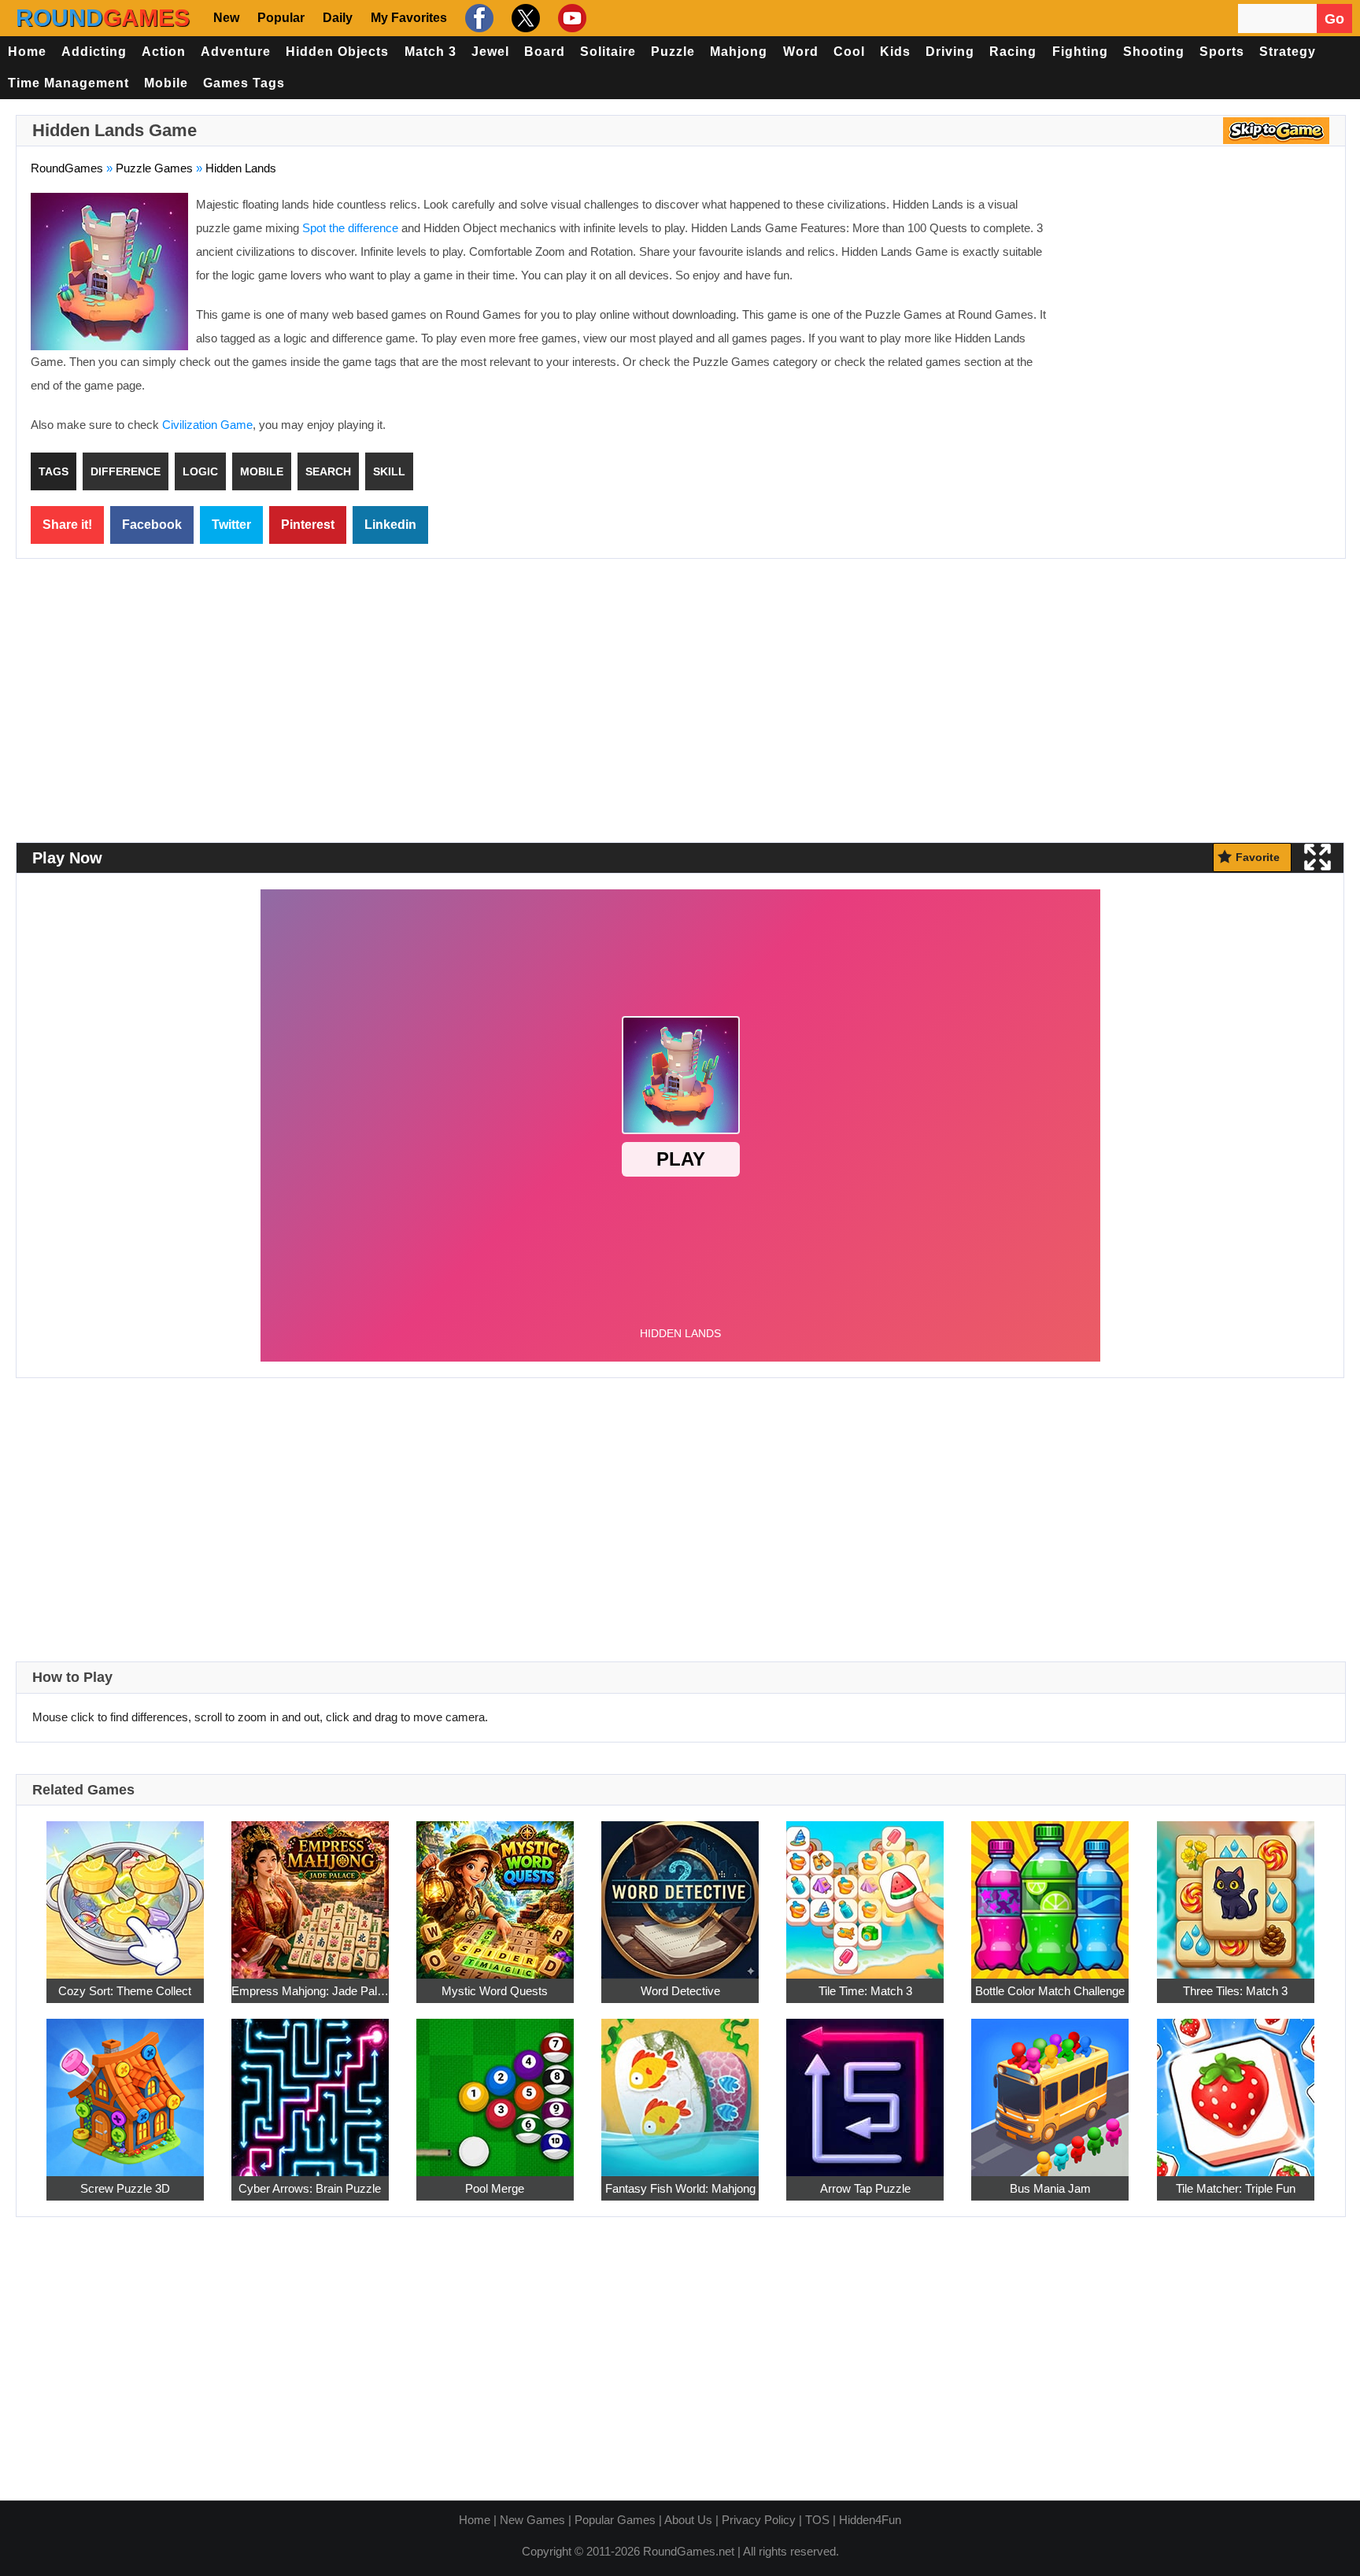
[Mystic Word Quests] (495, 1891)
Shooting (1154, 52)
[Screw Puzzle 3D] (125, 2088)
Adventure (236, 52)
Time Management (68, 83)
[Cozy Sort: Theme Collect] (125, 1891)
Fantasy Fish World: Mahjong (680, 2188)
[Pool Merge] (495, 2088)
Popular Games (615, 2520)
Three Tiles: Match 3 (1235, 1991)
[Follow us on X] (524, 18)
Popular (281, 18)
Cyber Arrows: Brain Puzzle (310, 2188)
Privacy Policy (759, 2520)
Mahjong (739, 52)
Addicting (94, 52)
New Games (532, 2520)
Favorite (1258, 857)
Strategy (1288, 52)
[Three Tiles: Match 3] (1236, 1891)
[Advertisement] (1199, 307)
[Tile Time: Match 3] (865, 1891)
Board (545, 52)
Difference (126, 471)
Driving (950, 52)
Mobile (166, 83)
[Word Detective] (680, 1891)
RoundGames (67, 168)
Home (27, 52)
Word (801, 52)
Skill (389, 471)
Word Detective (680, 1991)
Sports (1222, 52)
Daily (338, 18)
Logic (200, 471)
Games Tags (244, 83)
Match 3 (431, 52)
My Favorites (409, 18)
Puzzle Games (154, 168)
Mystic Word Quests (495, 1991)
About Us (688, 2520)
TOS (817, 2520)
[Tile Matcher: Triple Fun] (1236, 2088)
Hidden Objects (337, 52)
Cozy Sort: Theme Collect (125, 1991)
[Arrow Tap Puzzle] (865, 2088)
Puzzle (673, 52)
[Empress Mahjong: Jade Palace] (310, 1891)
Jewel (490, 52)
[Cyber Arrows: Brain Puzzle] (310, 2088)
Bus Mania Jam (1050, 2188)
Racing (1013, 52)
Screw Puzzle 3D (125, 2188)
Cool (849, 52)
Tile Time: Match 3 (865, 1991)
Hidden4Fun (870, 2520)
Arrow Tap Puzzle (865, 2188)
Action (164, 52)
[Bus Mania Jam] (1050, 2088)
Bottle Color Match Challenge (1050, 1991)
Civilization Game (207, 425)
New (226, 18)
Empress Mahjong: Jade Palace (310, 1991)
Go (1334, 19)
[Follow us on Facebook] (477, 18)
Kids (895, 52)
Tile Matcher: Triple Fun (1236, 2188)
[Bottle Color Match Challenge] (1050, 1891)
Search (328, 471)
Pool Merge (495, 2188)
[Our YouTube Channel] (570, 18)
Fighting (1080, 52)
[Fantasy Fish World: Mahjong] (680, 2088)
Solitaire (608, 52)
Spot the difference (350, 228)
